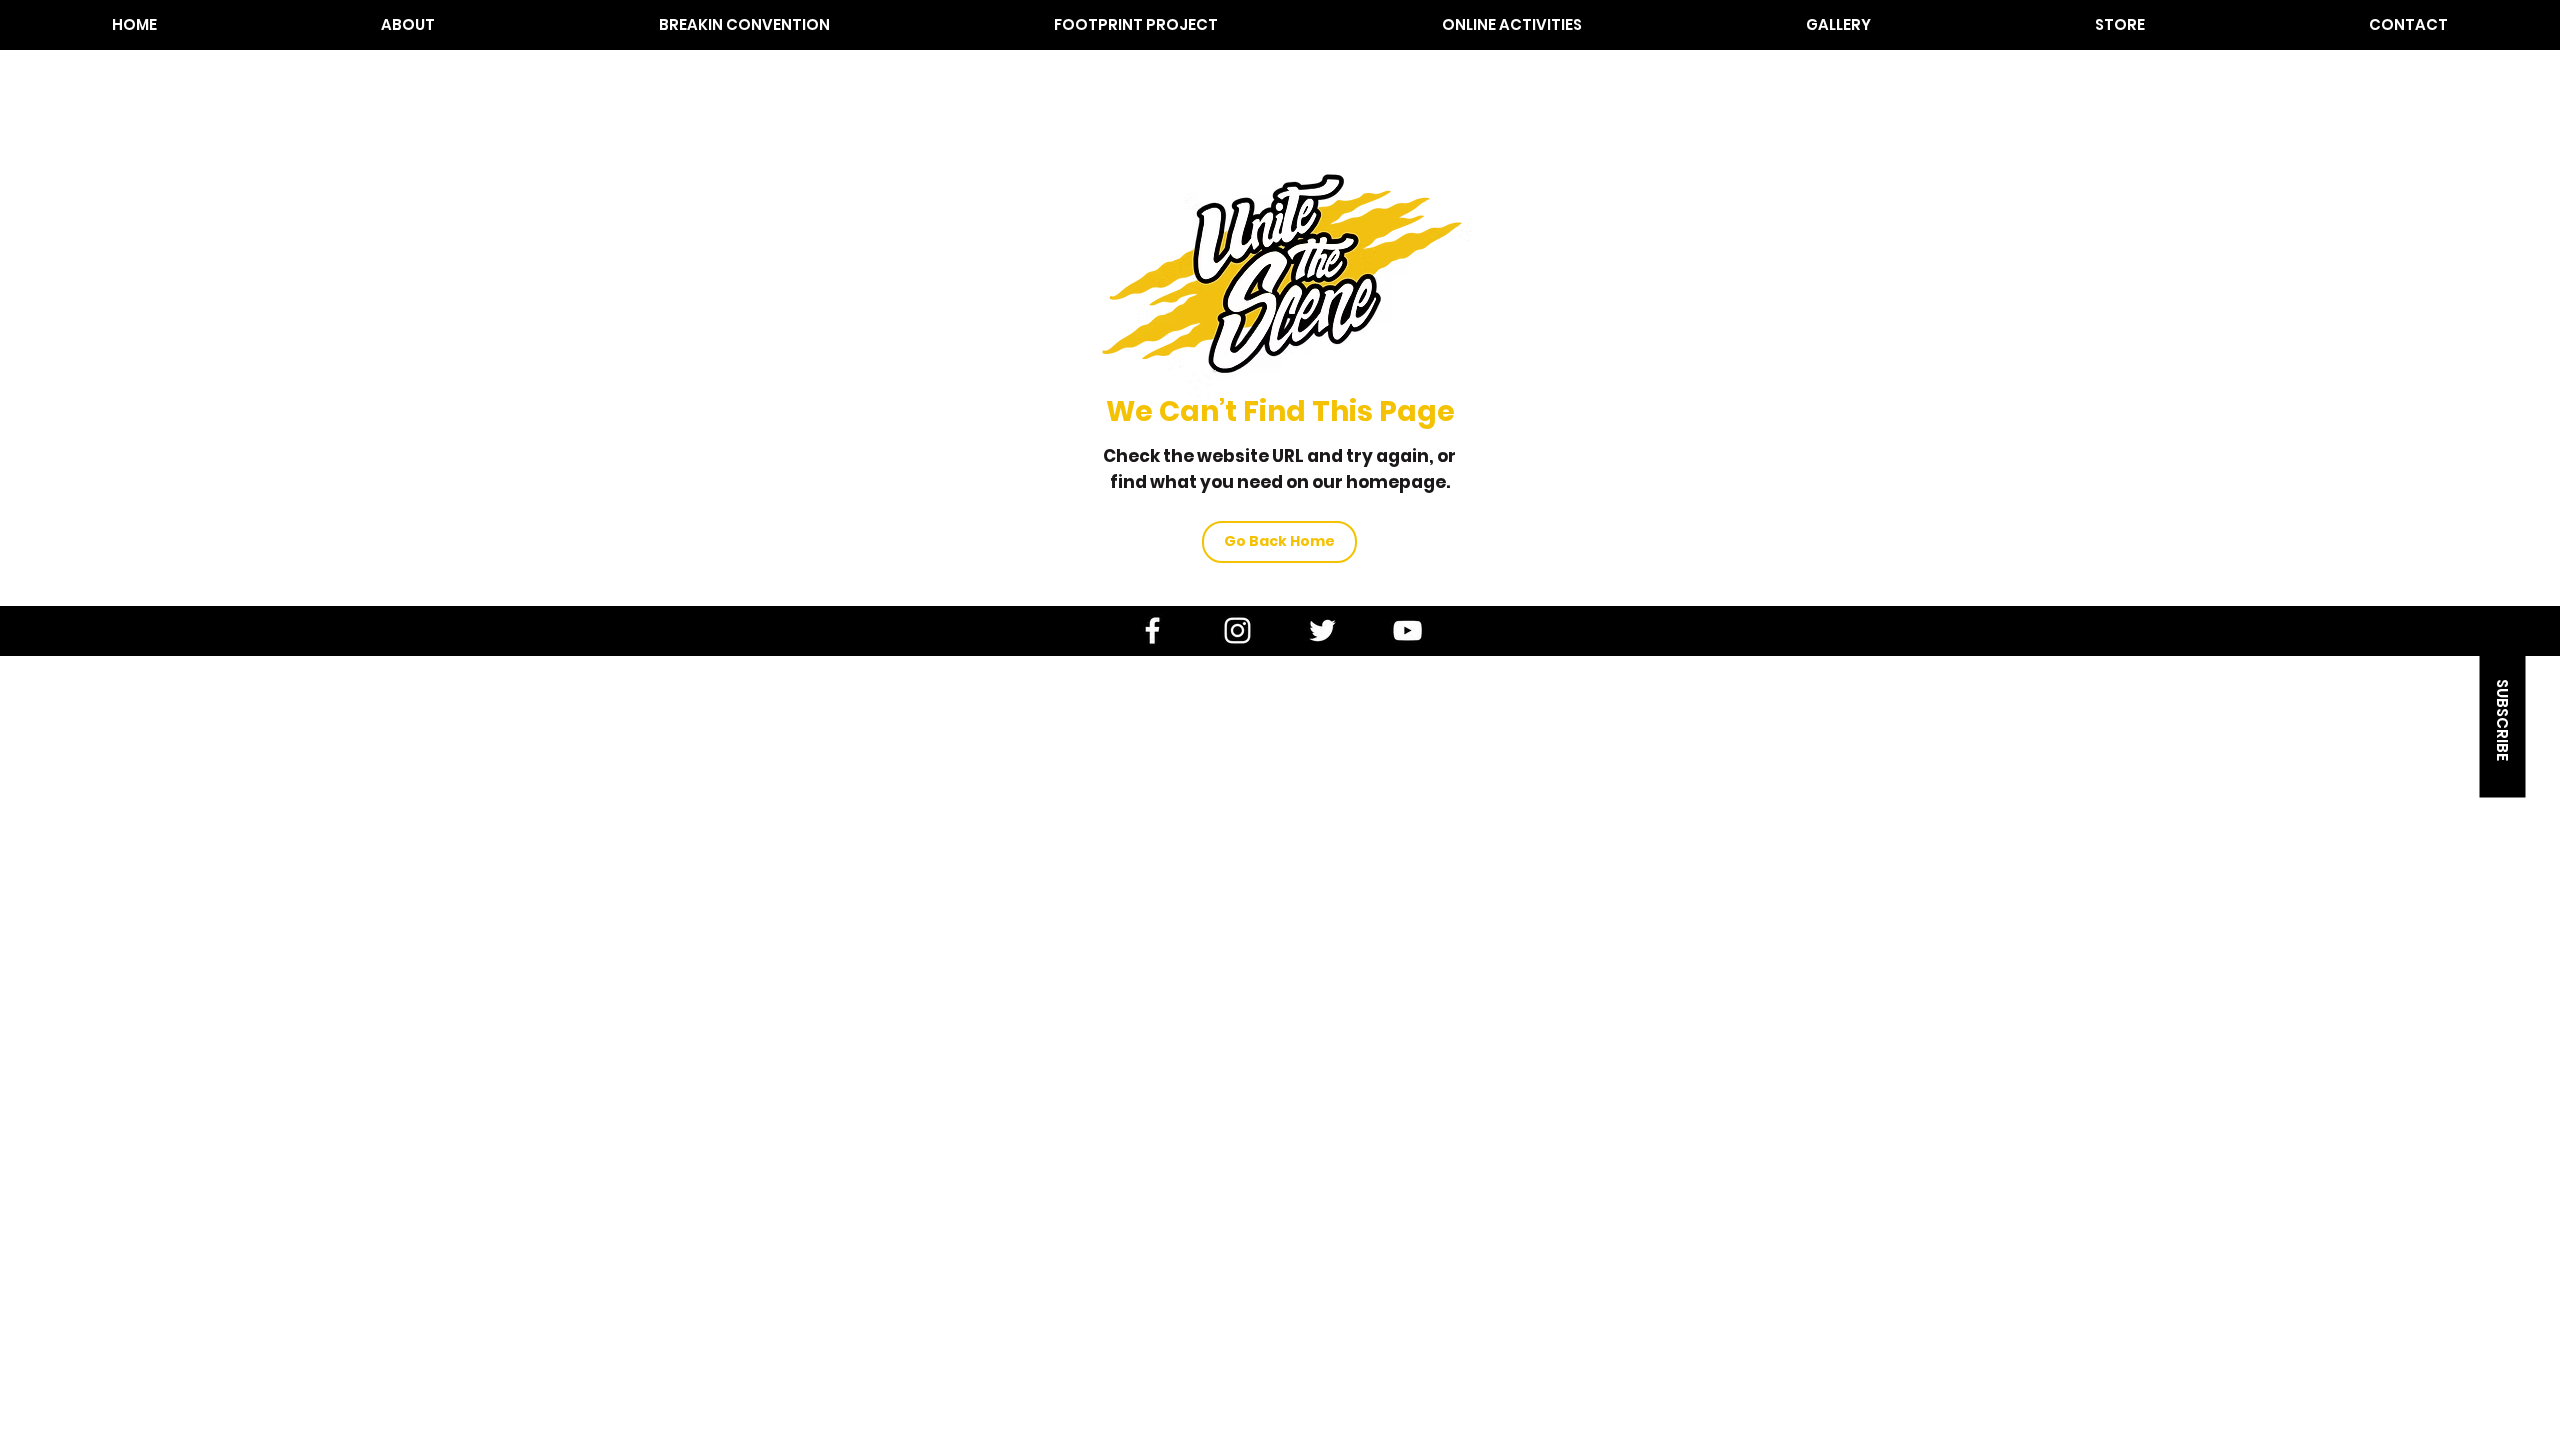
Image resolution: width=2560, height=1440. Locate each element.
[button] (408, 24)
